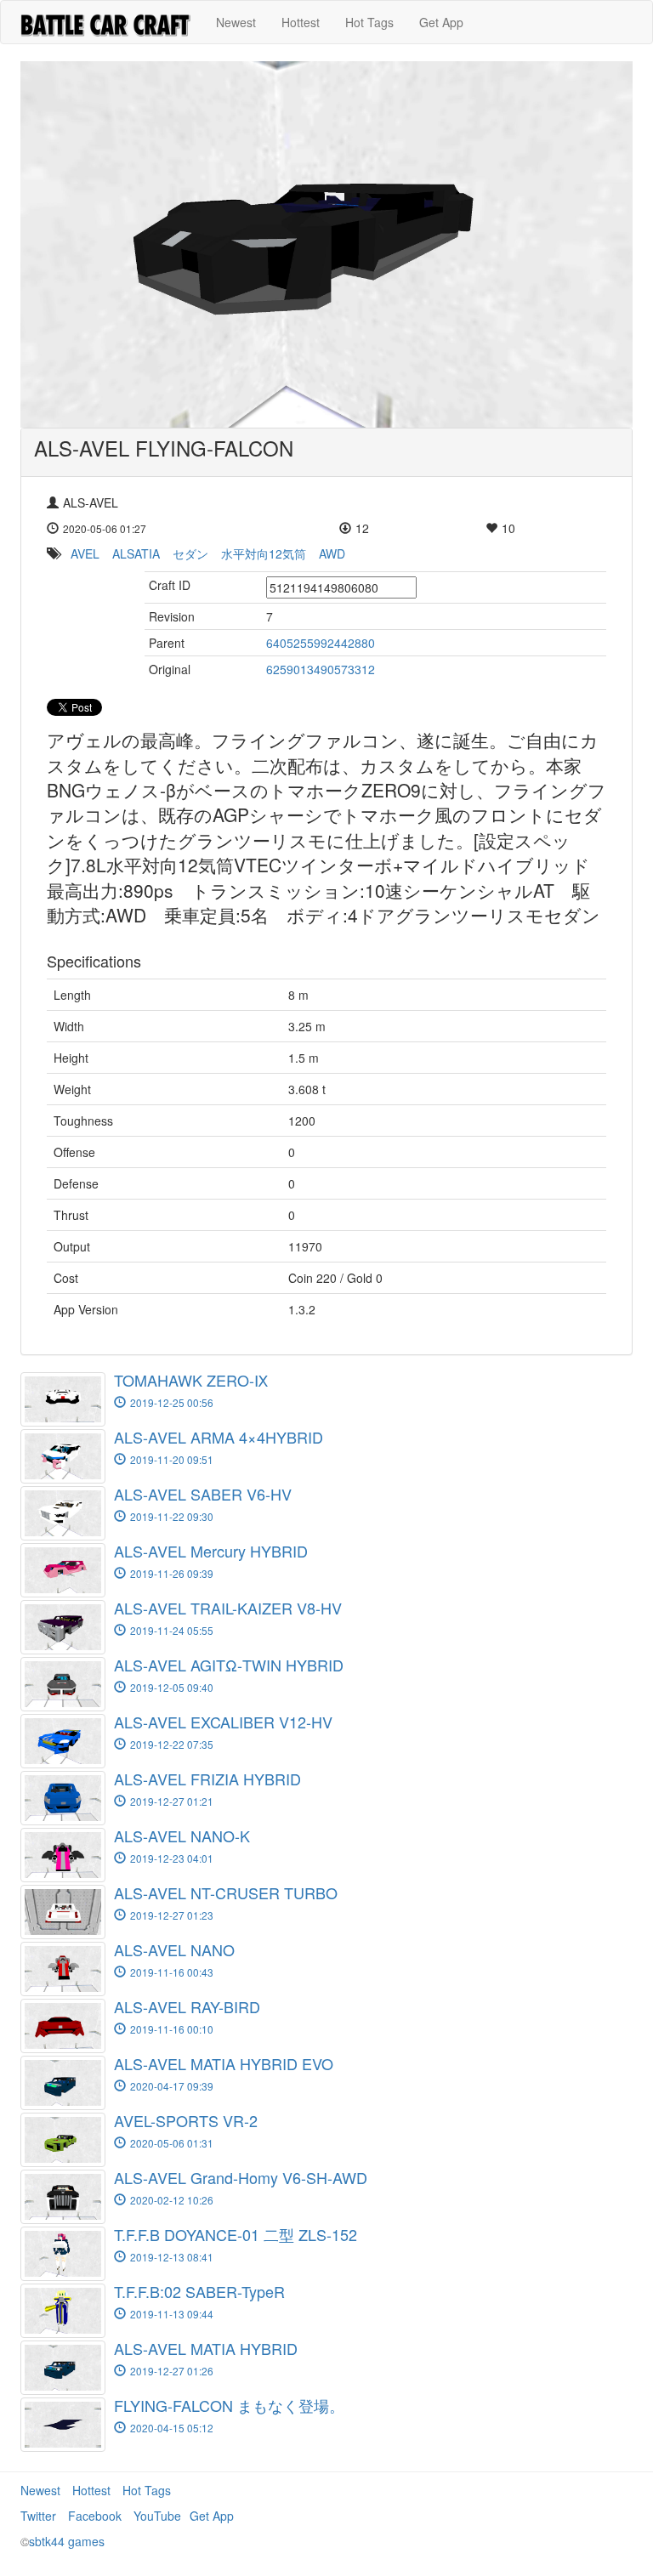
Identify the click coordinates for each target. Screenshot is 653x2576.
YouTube (157, 2516)
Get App (441, 22)
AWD (332, 553)
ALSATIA (136, 553)
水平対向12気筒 (264, 553)
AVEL (85, 553)
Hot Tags (369, 22)
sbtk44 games (67, 2541)
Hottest (301, 22)
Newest (236, 22)
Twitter (38, 2516)
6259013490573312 (321, 669)
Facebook (95, 2516)
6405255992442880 (321, 643)
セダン (190, 553)
